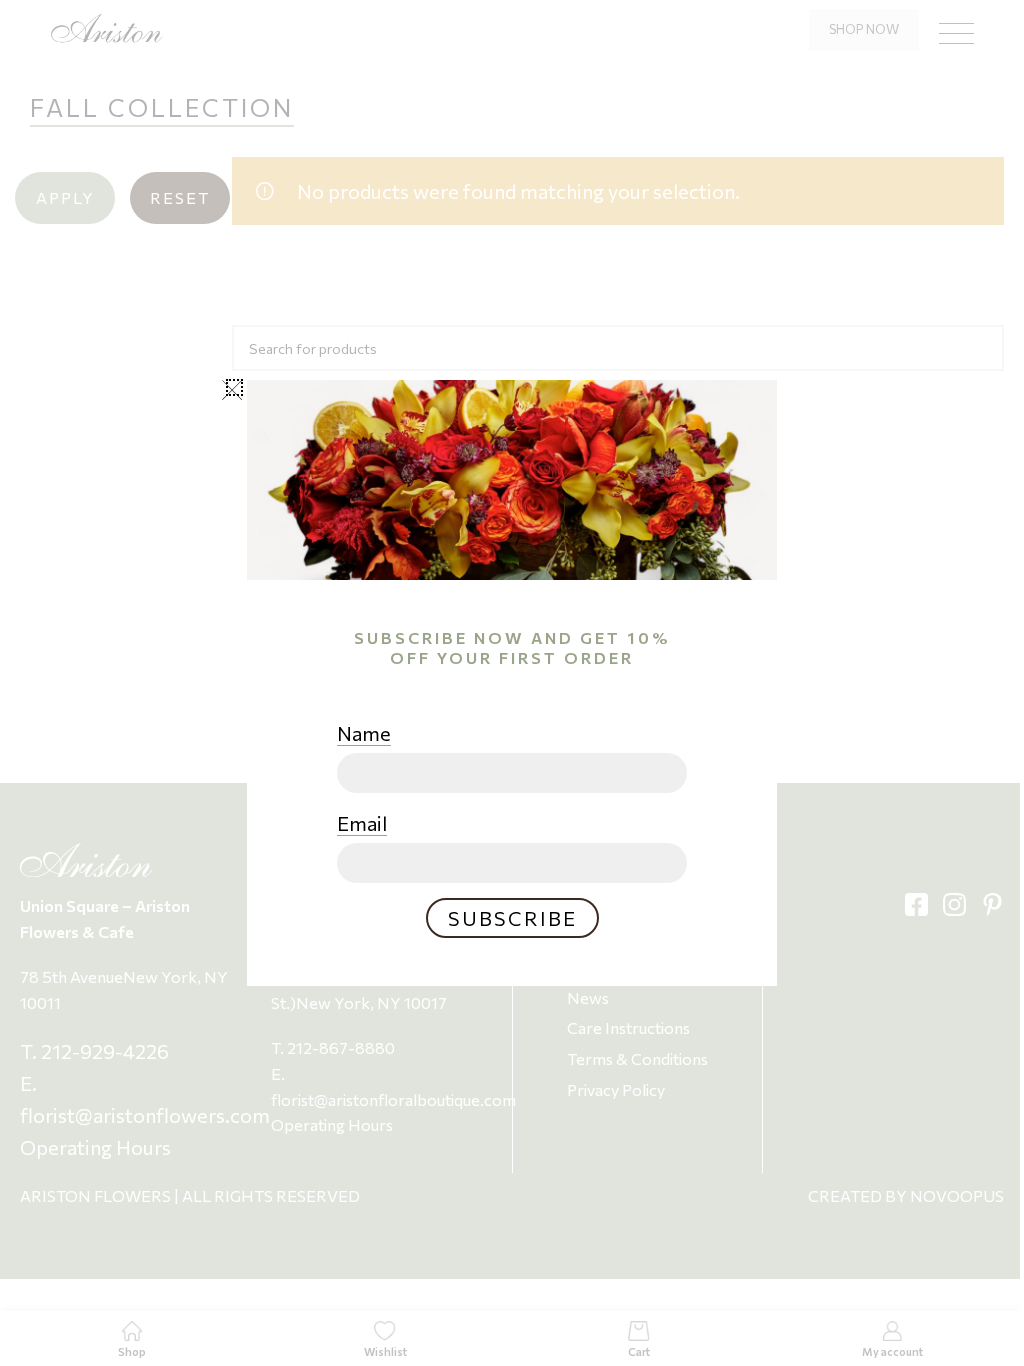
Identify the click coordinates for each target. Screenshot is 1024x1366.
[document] (512, 683)
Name (364, 733)
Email (362, 823)
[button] (234, 387)
